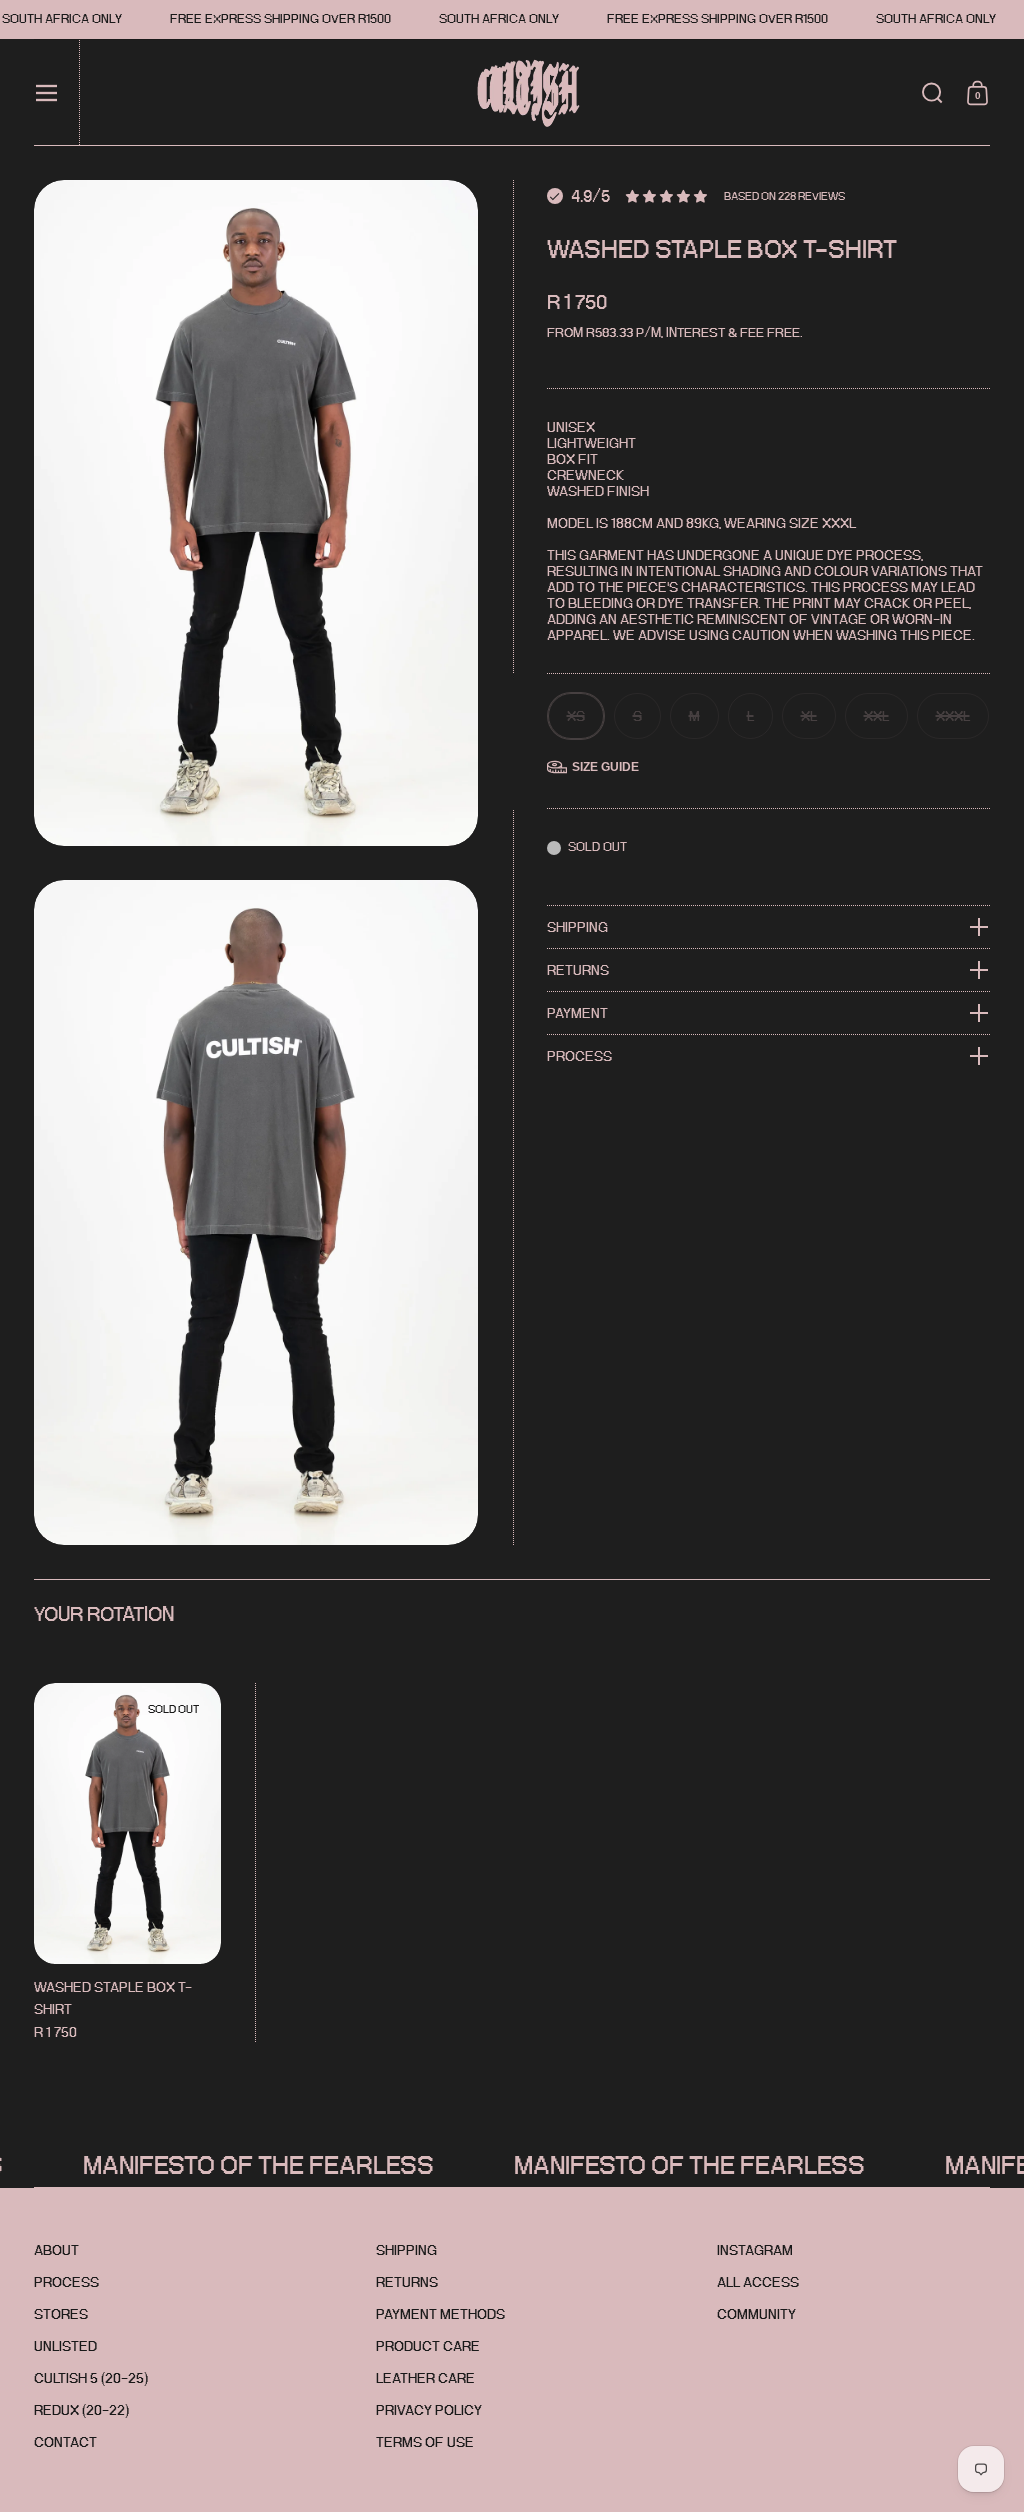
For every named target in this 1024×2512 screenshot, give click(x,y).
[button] (932, 93)
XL (809, 716)
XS (576, 716)
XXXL (953, 716)
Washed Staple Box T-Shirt (127, 1862)
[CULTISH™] (519, 92)
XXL (876, 716)
